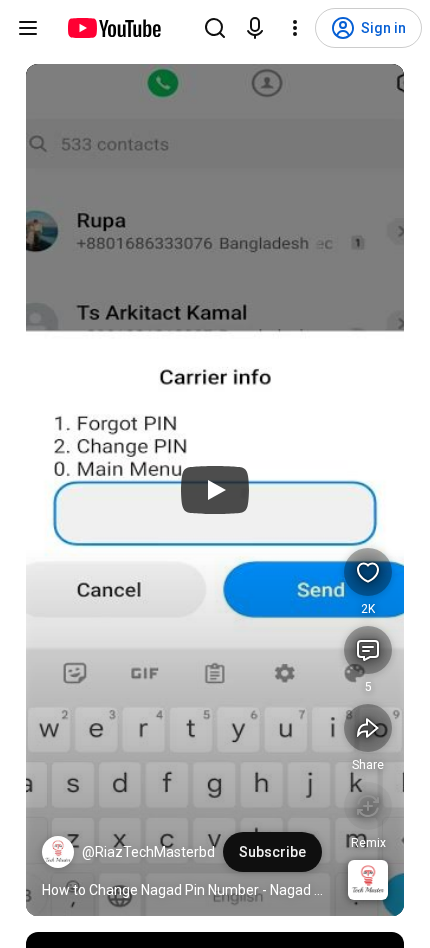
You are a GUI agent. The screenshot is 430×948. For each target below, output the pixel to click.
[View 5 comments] (368, 650)
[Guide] (28, 28)
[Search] (215, 28)
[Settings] (295, 28)
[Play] (215, 490)
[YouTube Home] (113, 28)
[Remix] (368, 806)
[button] (58, 852)
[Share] (368, 728)
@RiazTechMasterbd (148, 852)
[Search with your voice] (255, 28)
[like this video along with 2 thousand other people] (368, 572)
